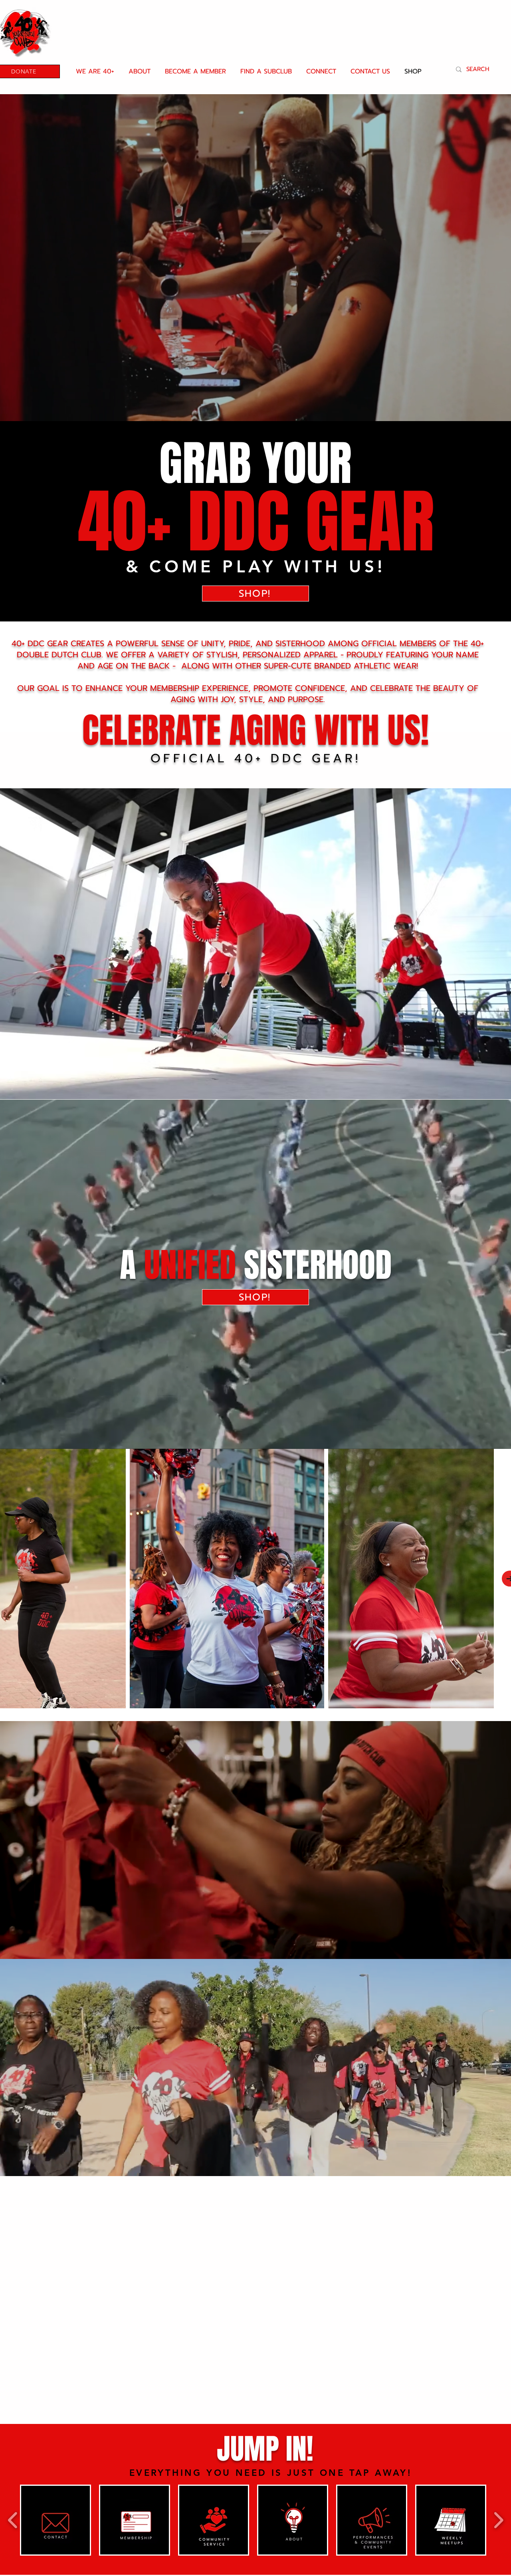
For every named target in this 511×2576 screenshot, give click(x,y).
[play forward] (498, 2520)
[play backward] (13, 2520)
